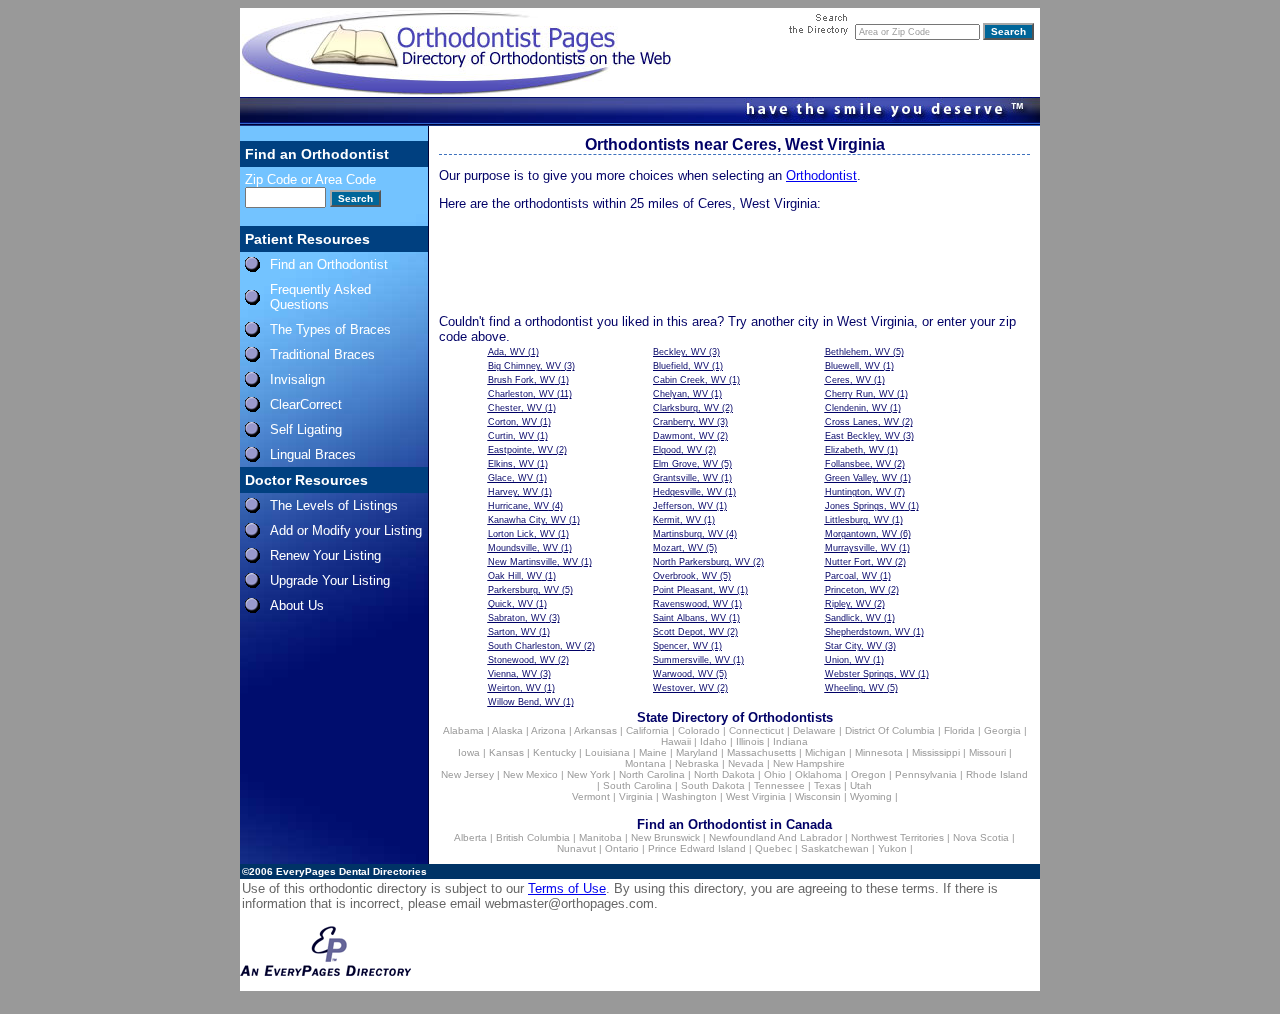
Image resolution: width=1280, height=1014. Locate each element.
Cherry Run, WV (859, 394)
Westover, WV (683, 688)
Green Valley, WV (861, 478)
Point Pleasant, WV (693, 590)
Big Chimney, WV (524, 366)
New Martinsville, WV (533, 562)
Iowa (469, 752)
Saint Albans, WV (689, 618)
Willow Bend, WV (524, 702)
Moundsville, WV (523, 548)
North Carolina (652, 774)
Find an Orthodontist (329, 264)
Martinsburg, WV (688, 534)
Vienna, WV (512, 674)
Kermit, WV (677, 520)
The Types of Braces (330, 329)
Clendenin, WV (856, 408)
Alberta (470, 837)
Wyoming (871, 796)
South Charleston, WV (534, 646)
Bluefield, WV (681, 366)
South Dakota (713, 785)
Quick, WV (510, 604)
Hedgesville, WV (687, 492)
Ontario (622, 848)
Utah (861, 785)
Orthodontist (821, 175)
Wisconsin (818, 796)
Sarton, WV (512, 632)
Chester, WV (515, 408)
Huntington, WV (858, 492)
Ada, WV (506, 352)
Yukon (892, 848)
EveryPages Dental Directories (351, 871)
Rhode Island (997, 774)
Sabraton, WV (517, 618)
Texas (827, 785)
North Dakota (724, 774)
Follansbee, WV (858, 464)
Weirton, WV (514, 688)
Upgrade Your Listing (330, 580)
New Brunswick (665, 837)
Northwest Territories (897, 837)
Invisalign (297, 379)
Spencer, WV (680, 646)
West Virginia (756, 796)
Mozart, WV (678, 548)
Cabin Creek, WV (689, 380)
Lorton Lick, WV (521, 534)
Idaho (713, 741)
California (647, 730)
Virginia (636, 796)
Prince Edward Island (697, 848)
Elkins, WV (511, 464)
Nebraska (697, 763)
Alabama (463, 730)
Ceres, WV (848, 380)
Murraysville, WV (860, 548)
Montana (645, 763)
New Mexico (530, 774)
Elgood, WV (677, 450)
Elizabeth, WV (854, 450)
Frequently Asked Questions (320, 297)
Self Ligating (306, 429)
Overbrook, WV (685, 576)
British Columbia (533, 837)
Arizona (548, 730)
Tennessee (779, 785)
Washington (689, 796)
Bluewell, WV (852, 366)
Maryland (697, 752)
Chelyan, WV (680, 394)
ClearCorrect (306, 404)
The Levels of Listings (334, 505)
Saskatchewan (835, 848)
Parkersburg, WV (523, 590)
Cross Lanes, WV (862, 422)
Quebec (773, 848)
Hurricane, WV (518, 506)
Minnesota (879, 752)
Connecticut (756, 730)
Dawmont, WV (683, 436)
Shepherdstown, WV (867, 632)
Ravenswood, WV (690, 604)
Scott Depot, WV (688, 632)
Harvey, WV (513, 492)
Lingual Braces (313, 454)
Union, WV (847, 660)
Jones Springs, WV (865, 506)
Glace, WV (510, 478)
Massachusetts (761, 752)
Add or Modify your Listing (346, 530)
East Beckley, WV (862, 436)
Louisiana (607, 752)
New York (588, 774)
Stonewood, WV (521, 660)
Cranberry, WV (683, 422)
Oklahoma (818, 774)
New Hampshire (809, 763)
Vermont (591, 796)
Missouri (987, 752)
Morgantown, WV (861, 534)
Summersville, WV (691, 660)
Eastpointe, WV (520, 450)
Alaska (507, 730)
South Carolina (637, 785)
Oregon (868, 774)
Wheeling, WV (854, 688)
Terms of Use (567, 888)
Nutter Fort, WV (858, 562)
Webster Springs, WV (870, 674)
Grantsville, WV (685, 478)
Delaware (814, 730)
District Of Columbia (890, 730)
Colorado (699, 730)
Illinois (750, 741)
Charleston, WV (521, 394)
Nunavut (576, 848)
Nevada (746, 763)
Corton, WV (512, 422)
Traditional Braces (322, 354)
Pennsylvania (926, 774)
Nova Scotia (981, 837)
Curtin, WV (511, 436)
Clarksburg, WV (686, 408)
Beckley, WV (679, 352)
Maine (653, 752)
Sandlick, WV (853, 618)
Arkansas (595, 730)
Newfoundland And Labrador (775, 837)
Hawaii (676, 741)
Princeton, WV (855, 590)
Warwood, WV (683, 674)
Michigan (825, 752)
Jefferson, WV (683, 506)
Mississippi (936, 752)
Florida (959, 730)
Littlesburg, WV (857, 520)
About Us (297, 605)
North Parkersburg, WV (701, 562)
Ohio (775, 774)
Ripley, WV (848, 604)
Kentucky (554, 752)
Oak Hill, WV (515, 576)
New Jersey (467, 774)
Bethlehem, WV (857, 352)
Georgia (1002, 730)
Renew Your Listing (325, 555)
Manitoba (600, 837)
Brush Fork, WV (521, 380)
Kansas (506, 752)
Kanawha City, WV (527, 520)
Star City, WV (853, 646)
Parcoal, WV (851, 576)
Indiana (790, 741)
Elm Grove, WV (685, 464)
